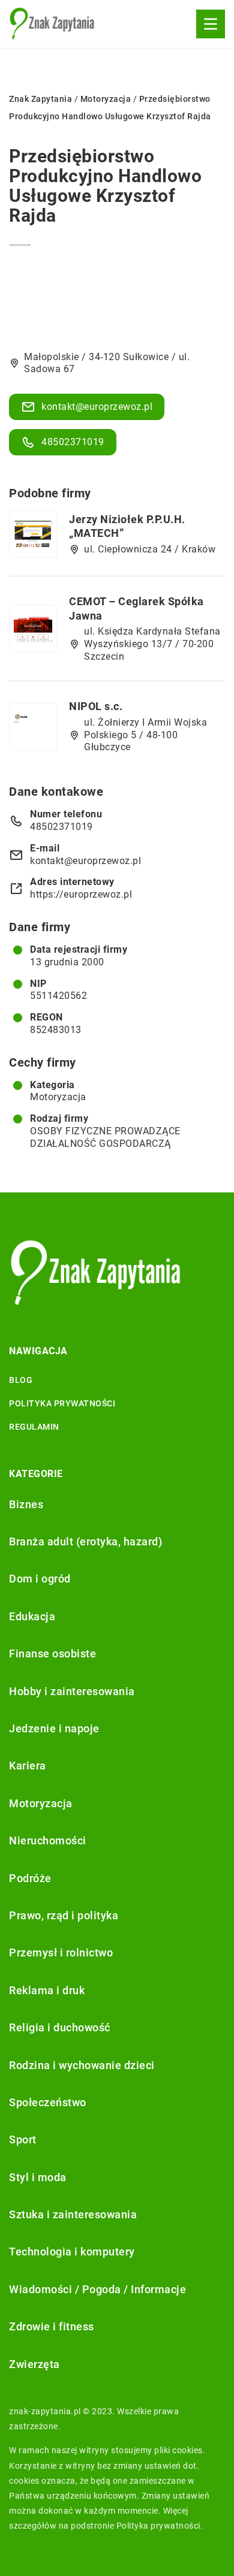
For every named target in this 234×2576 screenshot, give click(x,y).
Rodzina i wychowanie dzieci (82, 2065)
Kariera (28, 1766)
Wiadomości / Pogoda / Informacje (97, 2289)
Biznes (26, 1504)
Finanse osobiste (52, 1654)
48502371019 (73, 442)
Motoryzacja (58, 1097)
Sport (23, 2139)
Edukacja (32, 1616)
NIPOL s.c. (96, 706)
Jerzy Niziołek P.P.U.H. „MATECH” (127, 526)
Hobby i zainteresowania (72, 1691)
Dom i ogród (40, 1579)
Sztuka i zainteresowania (73, 2214)
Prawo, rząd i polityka (64, 1915)
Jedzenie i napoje (54, 1728)
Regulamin (34, 1427)
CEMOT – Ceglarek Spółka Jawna (136, 608)
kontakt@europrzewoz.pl (97, 407)
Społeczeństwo (48, 2102)
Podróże (30, 1878)
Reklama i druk (47, 1990)
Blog (21, 1380)
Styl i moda (38, 2177)
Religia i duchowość (60, 2027)
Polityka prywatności (62, 1403)
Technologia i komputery (72, 2252)
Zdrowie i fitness (52, 2326)
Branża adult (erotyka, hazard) (85, 1541)
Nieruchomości (48, 1840)
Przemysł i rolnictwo (61, 1953)
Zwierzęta (34, 2364)
